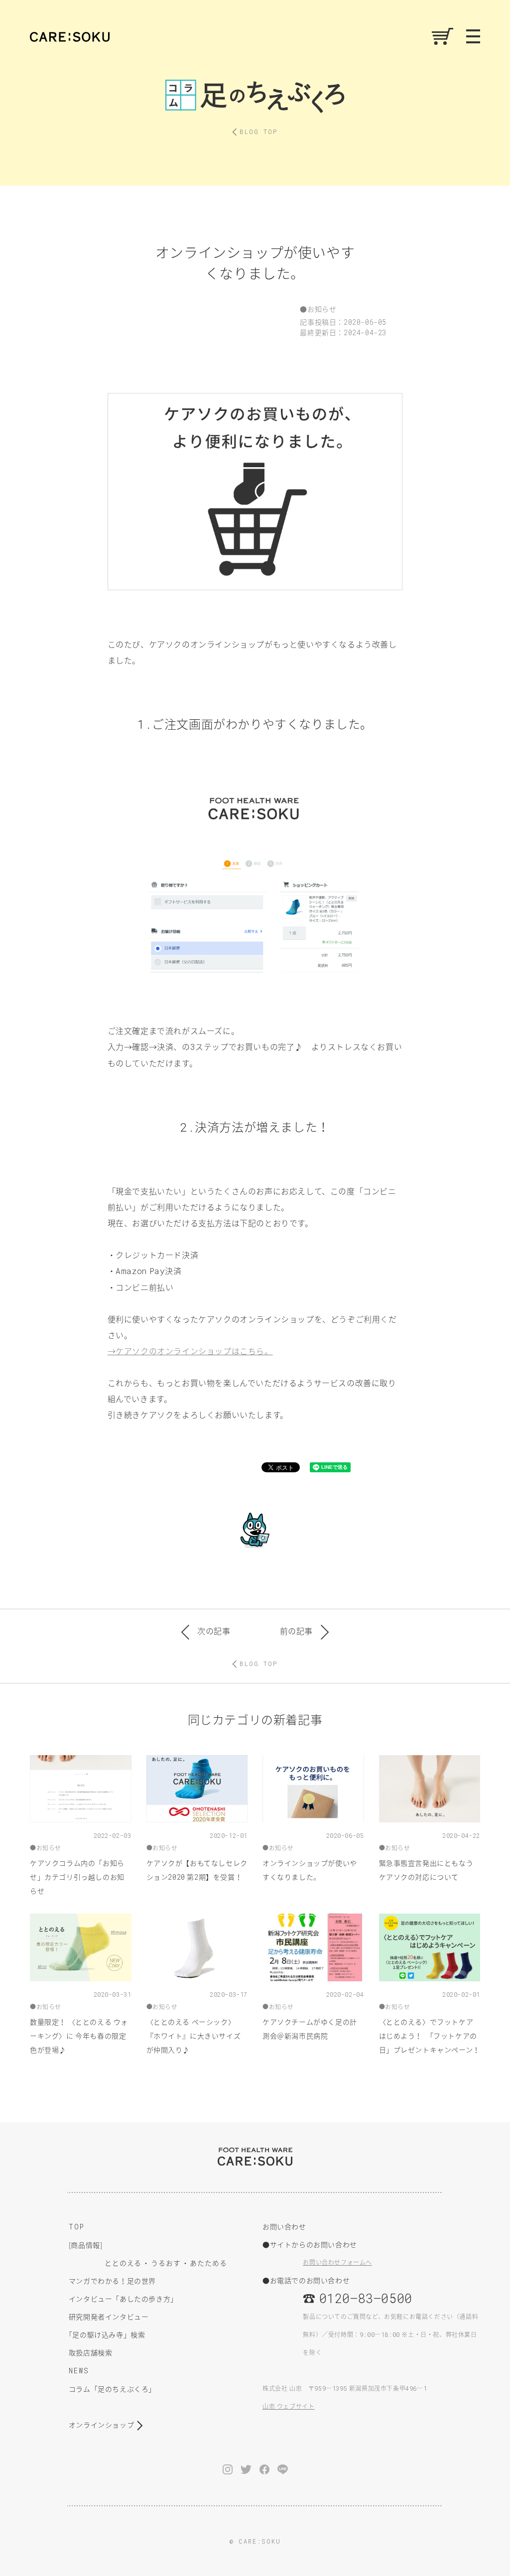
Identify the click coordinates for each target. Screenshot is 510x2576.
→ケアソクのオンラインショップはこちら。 (190, 1351)
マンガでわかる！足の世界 (112, 2281)
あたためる (208, 2263)
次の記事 (214, 1631)
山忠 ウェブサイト (288, 2406)
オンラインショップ (101, 2425)
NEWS (79, 2371)
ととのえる (123, 2263)
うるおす (166, 2263)
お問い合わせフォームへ (337, 2262)
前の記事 (296, 1631)
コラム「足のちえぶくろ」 (112, 2389)
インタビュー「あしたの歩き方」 (123, 2299)
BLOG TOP (258, 131)
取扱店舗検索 (91, 2352)
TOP (77, 2227)
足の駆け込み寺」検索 (107, 2334)
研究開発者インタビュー (109, 2317)
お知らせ (322, 309)
